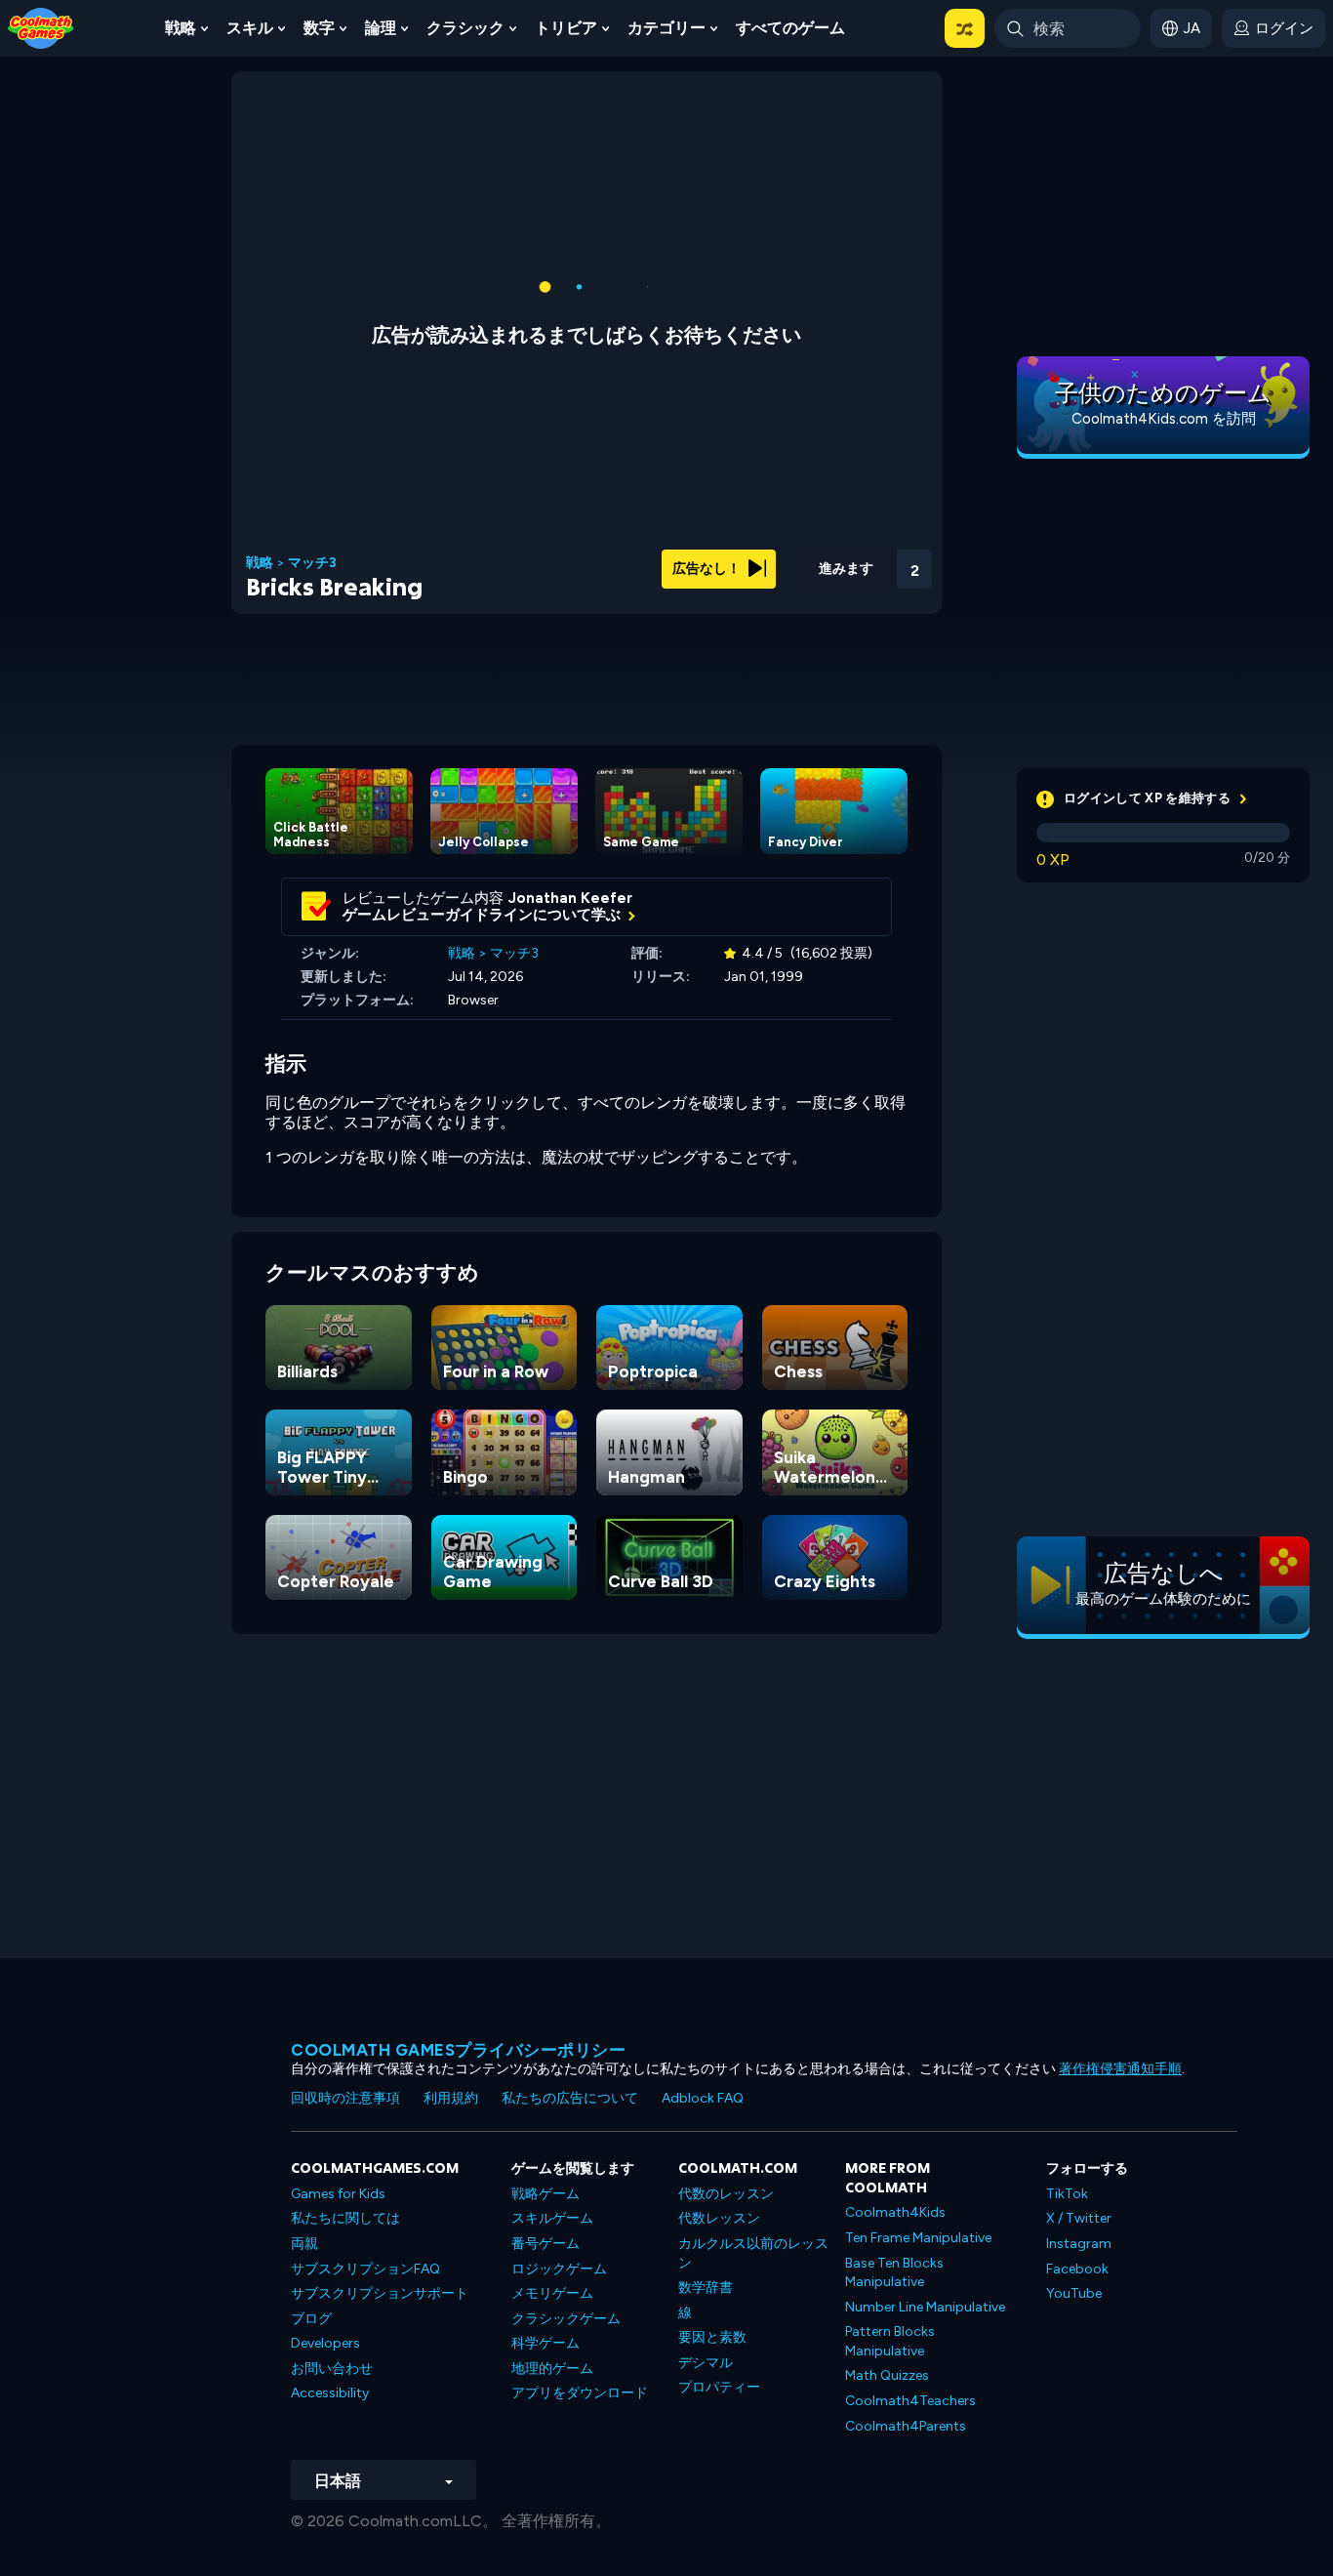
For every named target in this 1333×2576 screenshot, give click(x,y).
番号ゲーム (545, 2244)
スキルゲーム (552, 2218)
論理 (381, 28)
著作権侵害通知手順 (1120, 2069)
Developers (325, 2343)
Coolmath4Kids (895, 2212)
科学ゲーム (545, 2343)
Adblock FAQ (703, 2098)
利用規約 (451, 2098)
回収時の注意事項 (345, 2098)
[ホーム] (41, 27)
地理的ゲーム (552, 2369)
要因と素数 (712, 2337)
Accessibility (330, 2393)
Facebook (1077, 2269)
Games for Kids (338, 2194)
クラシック (465, 28)
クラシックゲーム (566, 2319)
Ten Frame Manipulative (918, 2238)
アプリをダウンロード (580, 2393)
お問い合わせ (332, 2369)
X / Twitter (1079, 2218)
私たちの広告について (570, 2098)
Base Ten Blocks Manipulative (894, 2273)
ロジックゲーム (559, 2269)
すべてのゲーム (790, 28)
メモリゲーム (552, 2293)
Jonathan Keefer (570, 898)
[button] (965, 28)
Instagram (1079, 2244)
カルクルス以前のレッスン (753, 2253)
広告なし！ (708, 569)
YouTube (1074, 2293)
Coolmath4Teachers (910, 2401)
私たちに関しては (345, 2218)
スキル (250, 28)
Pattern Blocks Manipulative (890, 2341)
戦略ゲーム (545, 2194)
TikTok (1067, 2194)
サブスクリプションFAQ (365, 2269)
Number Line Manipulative (925, 2307)
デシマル (706, 2363)
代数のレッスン (726, 2194)
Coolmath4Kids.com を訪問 (1164, 419)
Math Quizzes (887, 2375)
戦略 (181, 28)
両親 (304, 2244)
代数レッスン (719, 2218)
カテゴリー (666, 28)
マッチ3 (312, 563)
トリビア (566, 28)
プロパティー (719, 2387)
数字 (319, 28)
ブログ (311, 2319)
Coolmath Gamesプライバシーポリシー (458, 2050)
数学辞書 (706, 2288)
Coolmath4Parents (906, 2426)
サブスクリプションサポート (380, 2293)
